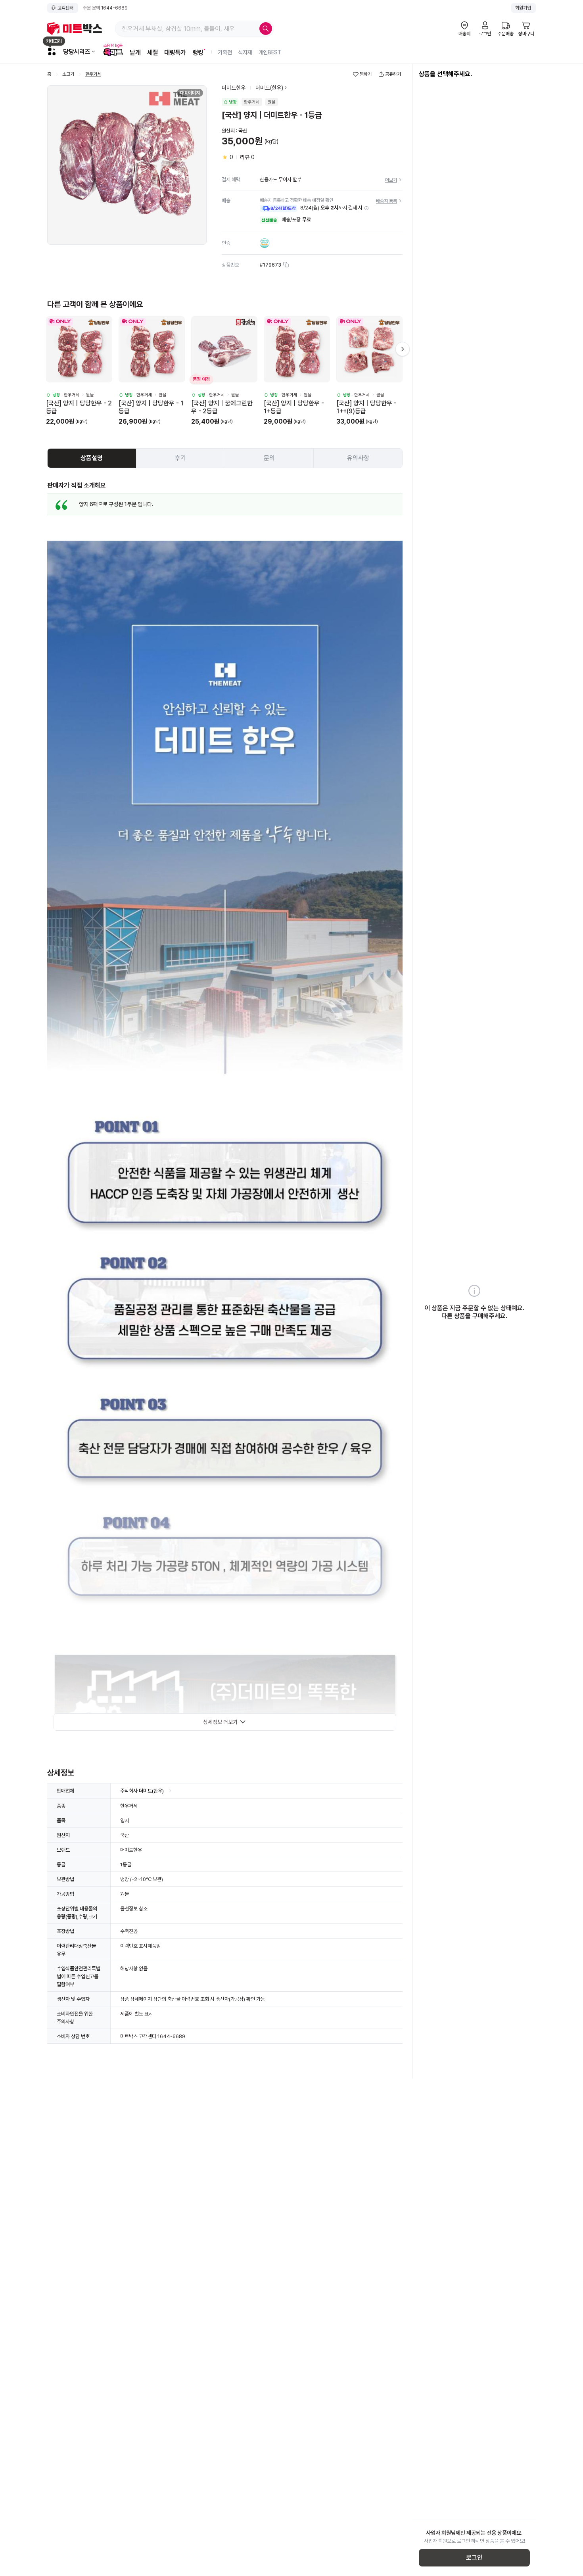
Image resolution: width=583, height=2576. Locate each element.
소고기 (68, 74)
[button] (366, 208)
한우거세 (93, 74)
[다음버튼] (403, 349)
